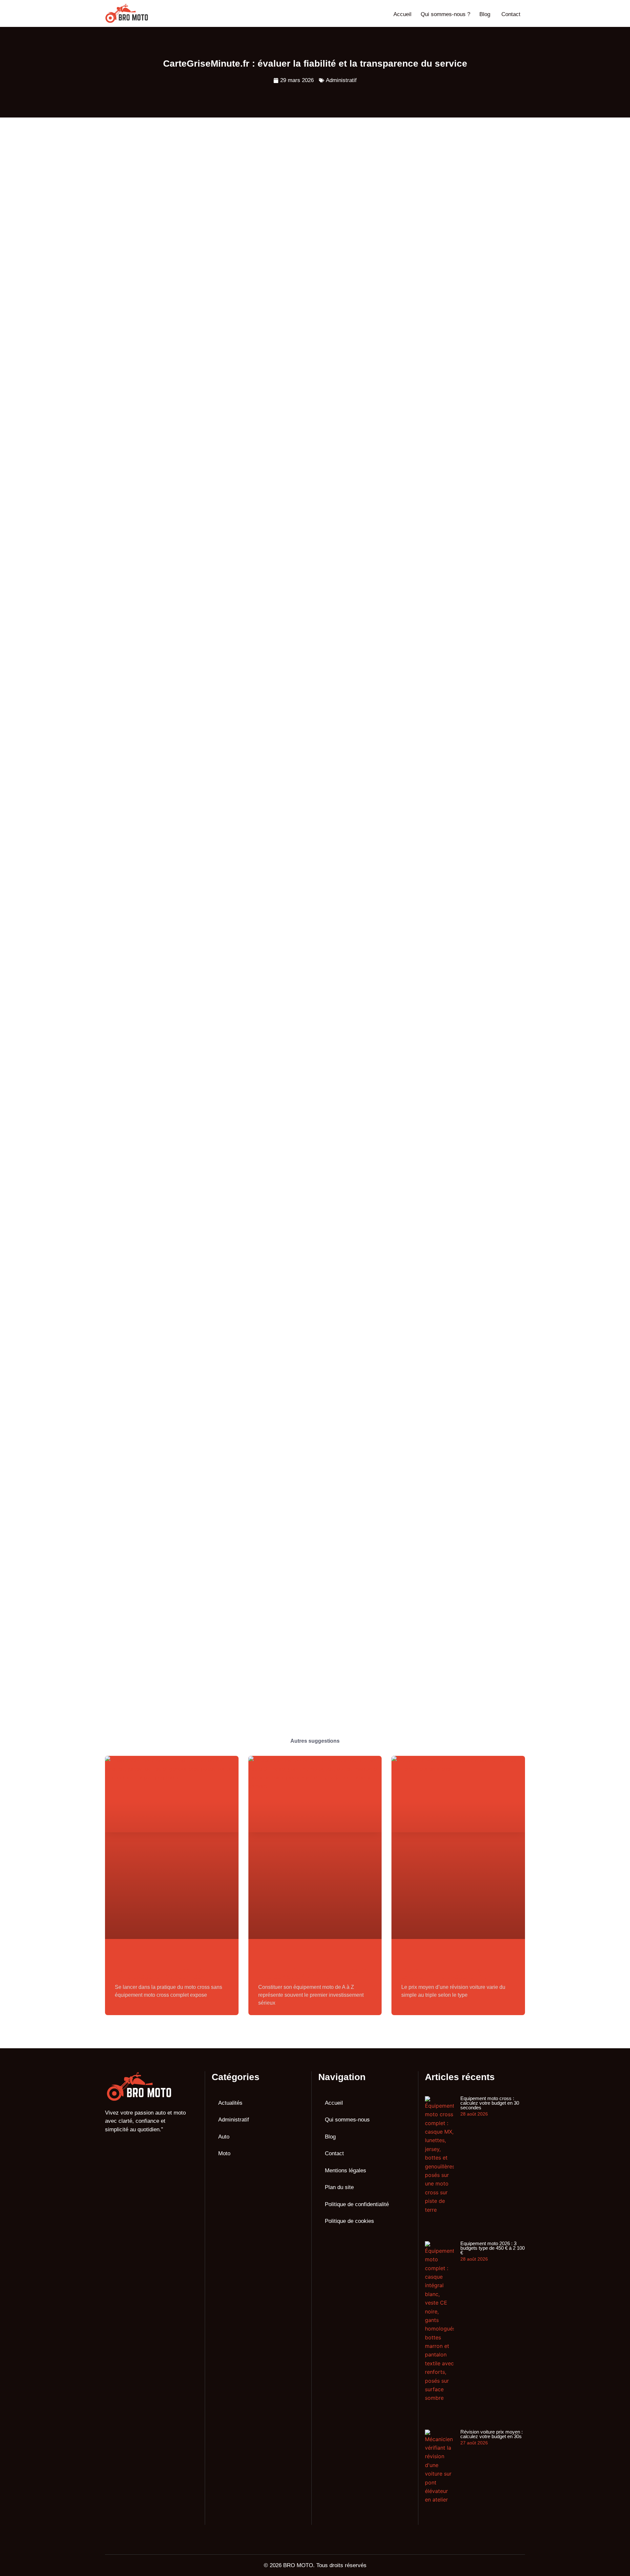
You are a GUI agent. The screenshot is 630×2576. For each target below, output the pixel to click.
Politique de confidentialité (357, 2204)
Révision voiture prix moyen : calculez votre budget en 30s (448, 1973)
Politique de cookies (349, 2221)
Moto (224, 2153)
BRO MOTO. (299, 2565)
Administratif (341, 80)
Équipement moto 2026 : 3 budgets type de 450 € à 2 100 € (313, 1973)
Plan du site (339, 2187)
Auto (224, 2137)
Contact (511, 14)
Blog (485, 14)
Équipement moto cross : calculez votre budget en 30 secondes (168, 1973)
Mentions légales (346, 2171)
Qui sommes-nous (347, 2120)
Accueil (402, 14)
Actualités (230, 2103)
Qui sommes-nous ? (445, 14)
